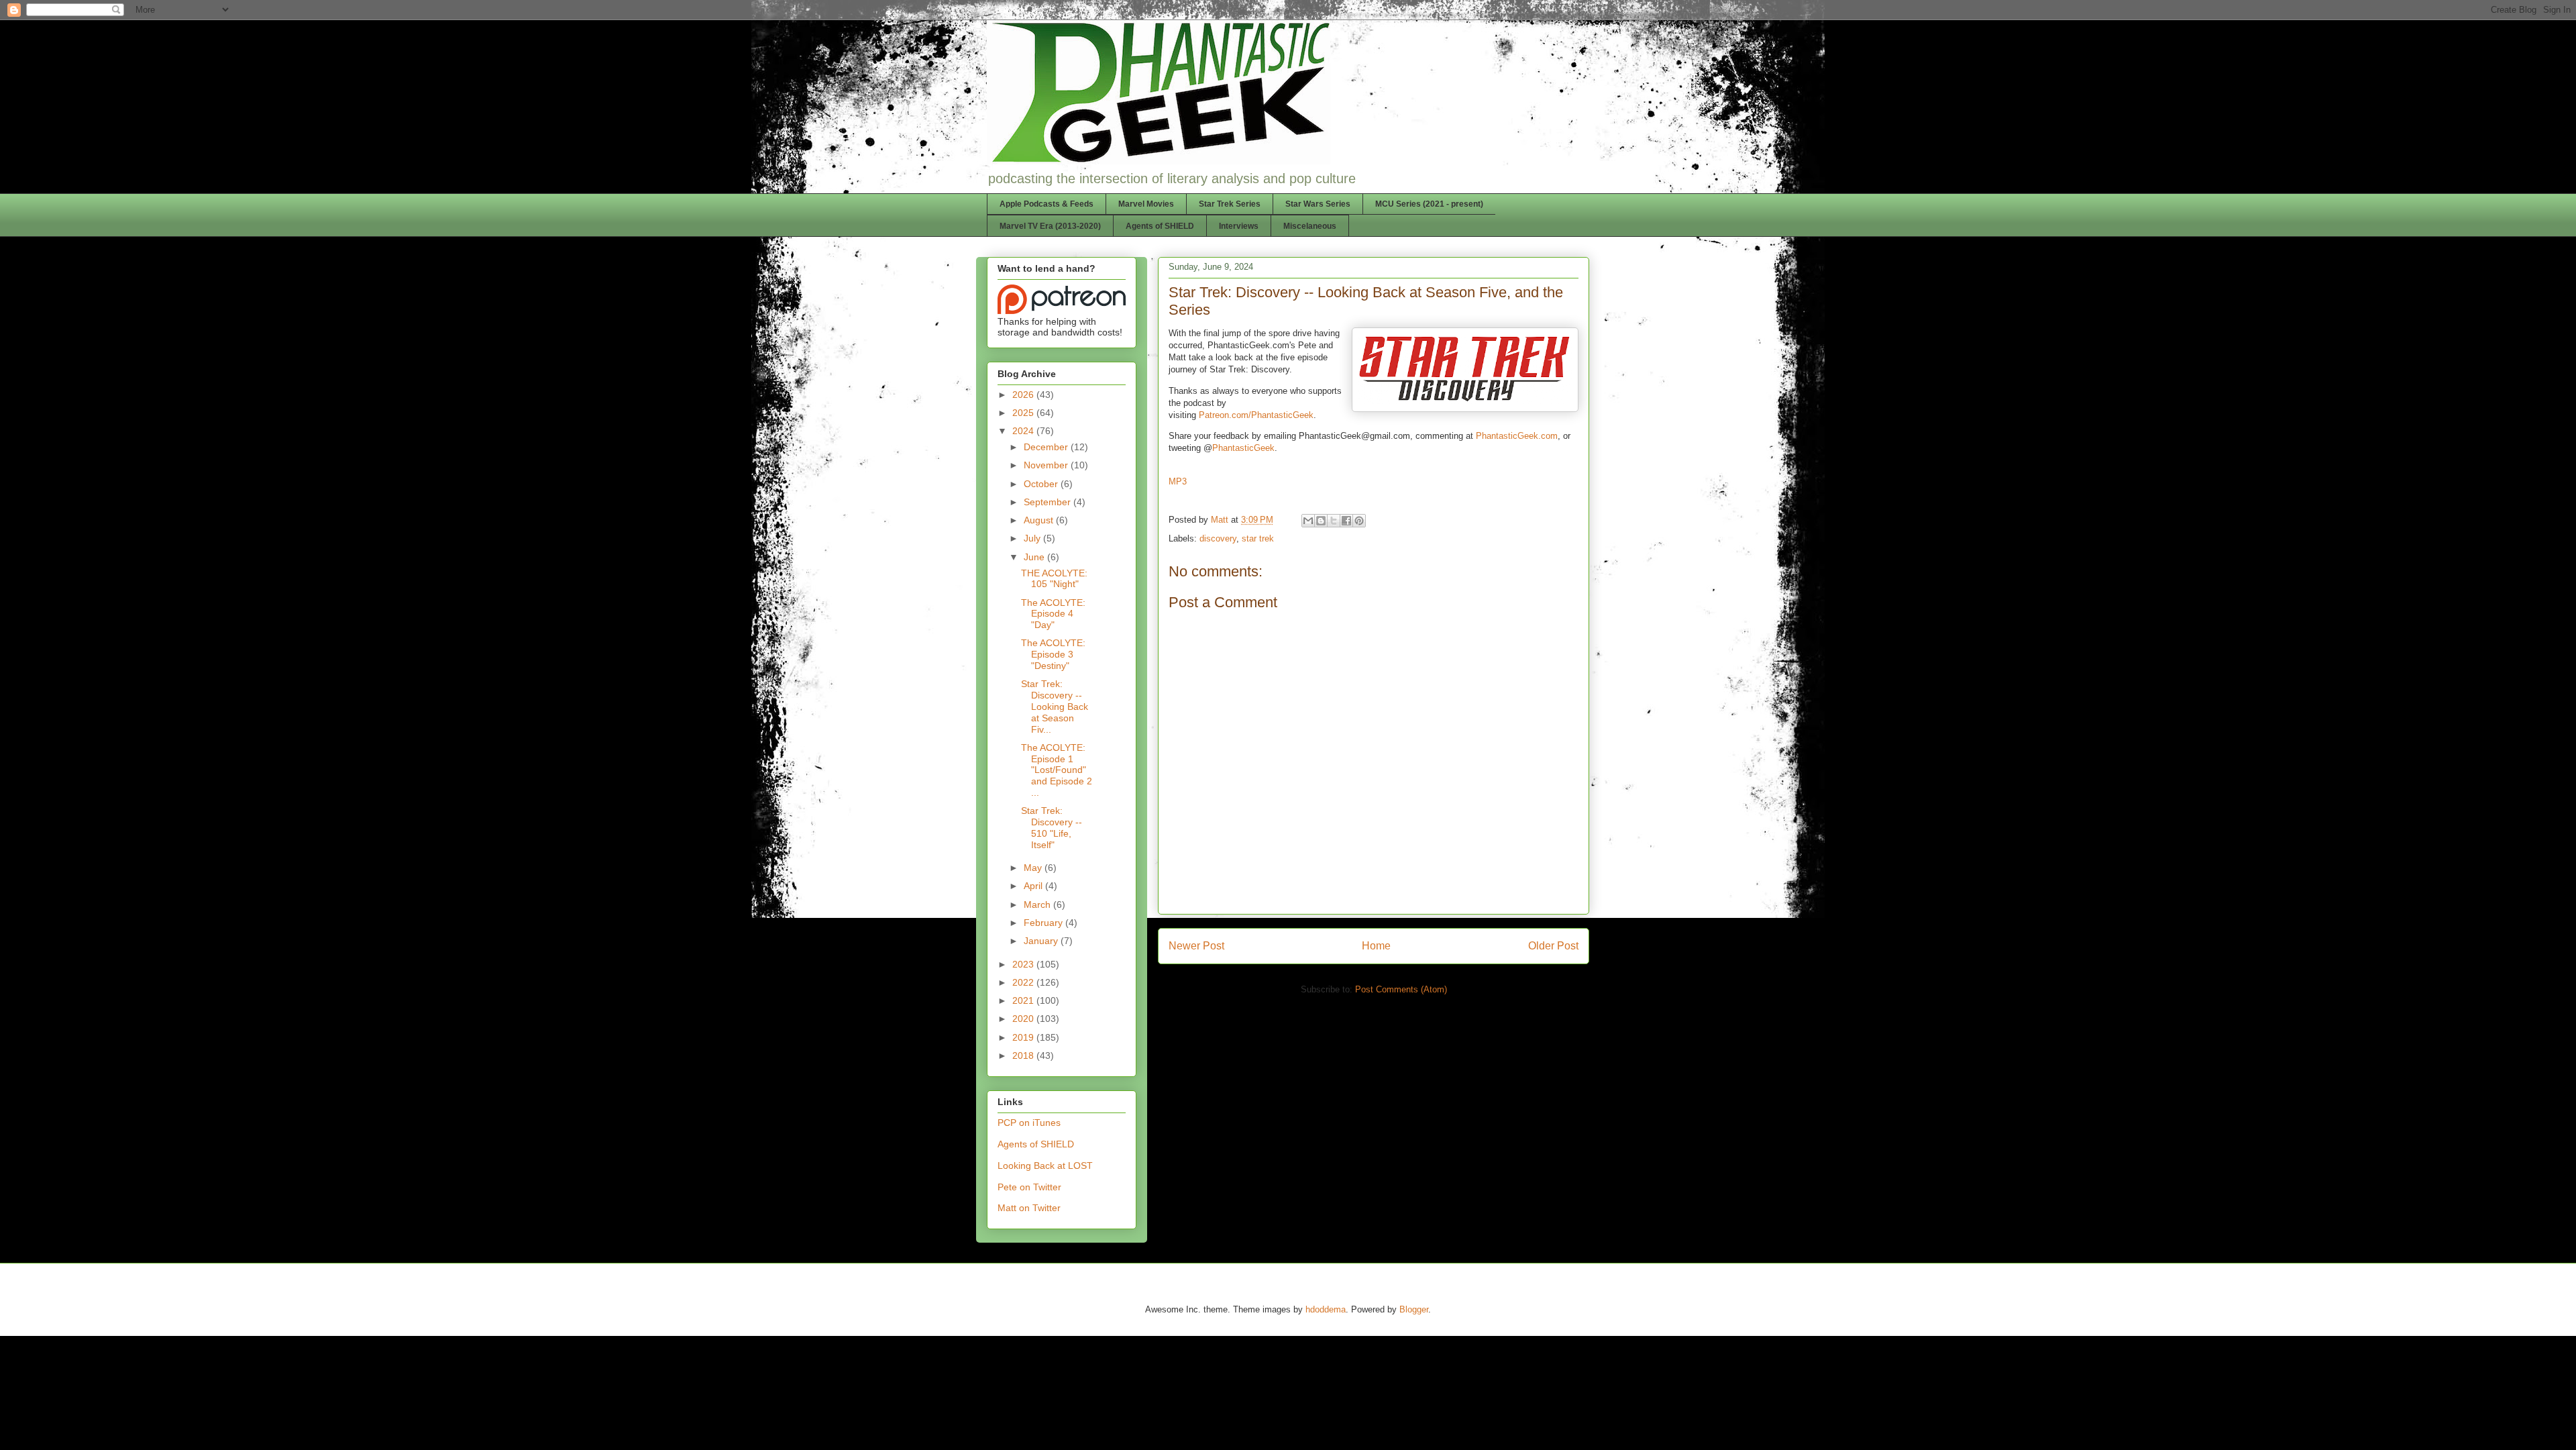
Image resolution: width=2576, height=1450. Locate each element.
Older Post (1553, 946)
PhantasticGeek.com (1517, 436)
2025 (1024, 413)
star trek (1258, 538)
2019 (1024, 1037)
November (1047, 465)
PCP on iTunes (1029, 1123)
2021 (1024, 1000)
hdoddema (1326, 1309)
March (1038, 904)
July (1033, 538)
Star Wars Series (1318, 204)
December (1047, 447)
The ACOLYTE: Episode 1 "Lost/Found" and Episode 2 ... (1057, 770)
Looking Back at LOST (1045, 1166)
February (1044, 923)
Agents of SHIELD (1160, 226)
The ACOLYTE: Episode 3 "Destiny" (1053, 654)
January (1042, 941)
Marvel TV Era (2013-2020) (1050, 226)
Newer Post (1196, 946)
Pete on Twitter (1029, 1187)
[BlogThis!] (1321, 521)
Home (1376, 946)
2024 (1024, 431)
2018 (1024, 1055)
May (1034, 868)
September (1049, 502)
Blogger (1414, 1309)
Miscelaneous (1310, 226)
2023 (1024, 964)
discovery (1218, 538)
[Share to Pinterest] (1359, 521)
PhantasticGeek (1243, 448)
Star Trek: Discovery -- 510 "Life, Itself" (1052, 827)
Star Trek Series (1230, 204)
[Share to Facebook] (1346, 521)
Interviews (1239, 226)
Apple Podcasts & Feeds (1046, 204)
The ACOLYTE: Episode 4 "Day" (1053, 614)
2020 (1024, 1019)
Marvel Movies (1146, 204)
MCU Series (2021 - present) (1429, 204)
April (1034, 886)
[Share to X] (1334, 521)
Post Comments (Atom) (1401, 989)
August (1040, 520)
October (1042, 484)
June (1035, 557)
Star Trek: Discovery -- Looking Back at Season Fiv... (1055, 706)
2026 (1024, 395)
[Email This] (1308, 521)
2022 (1024, 982)
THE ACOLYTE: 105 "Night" (1054, 579)
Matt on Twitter (1029, 1208)
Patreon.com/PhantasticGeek (1256, 415)
